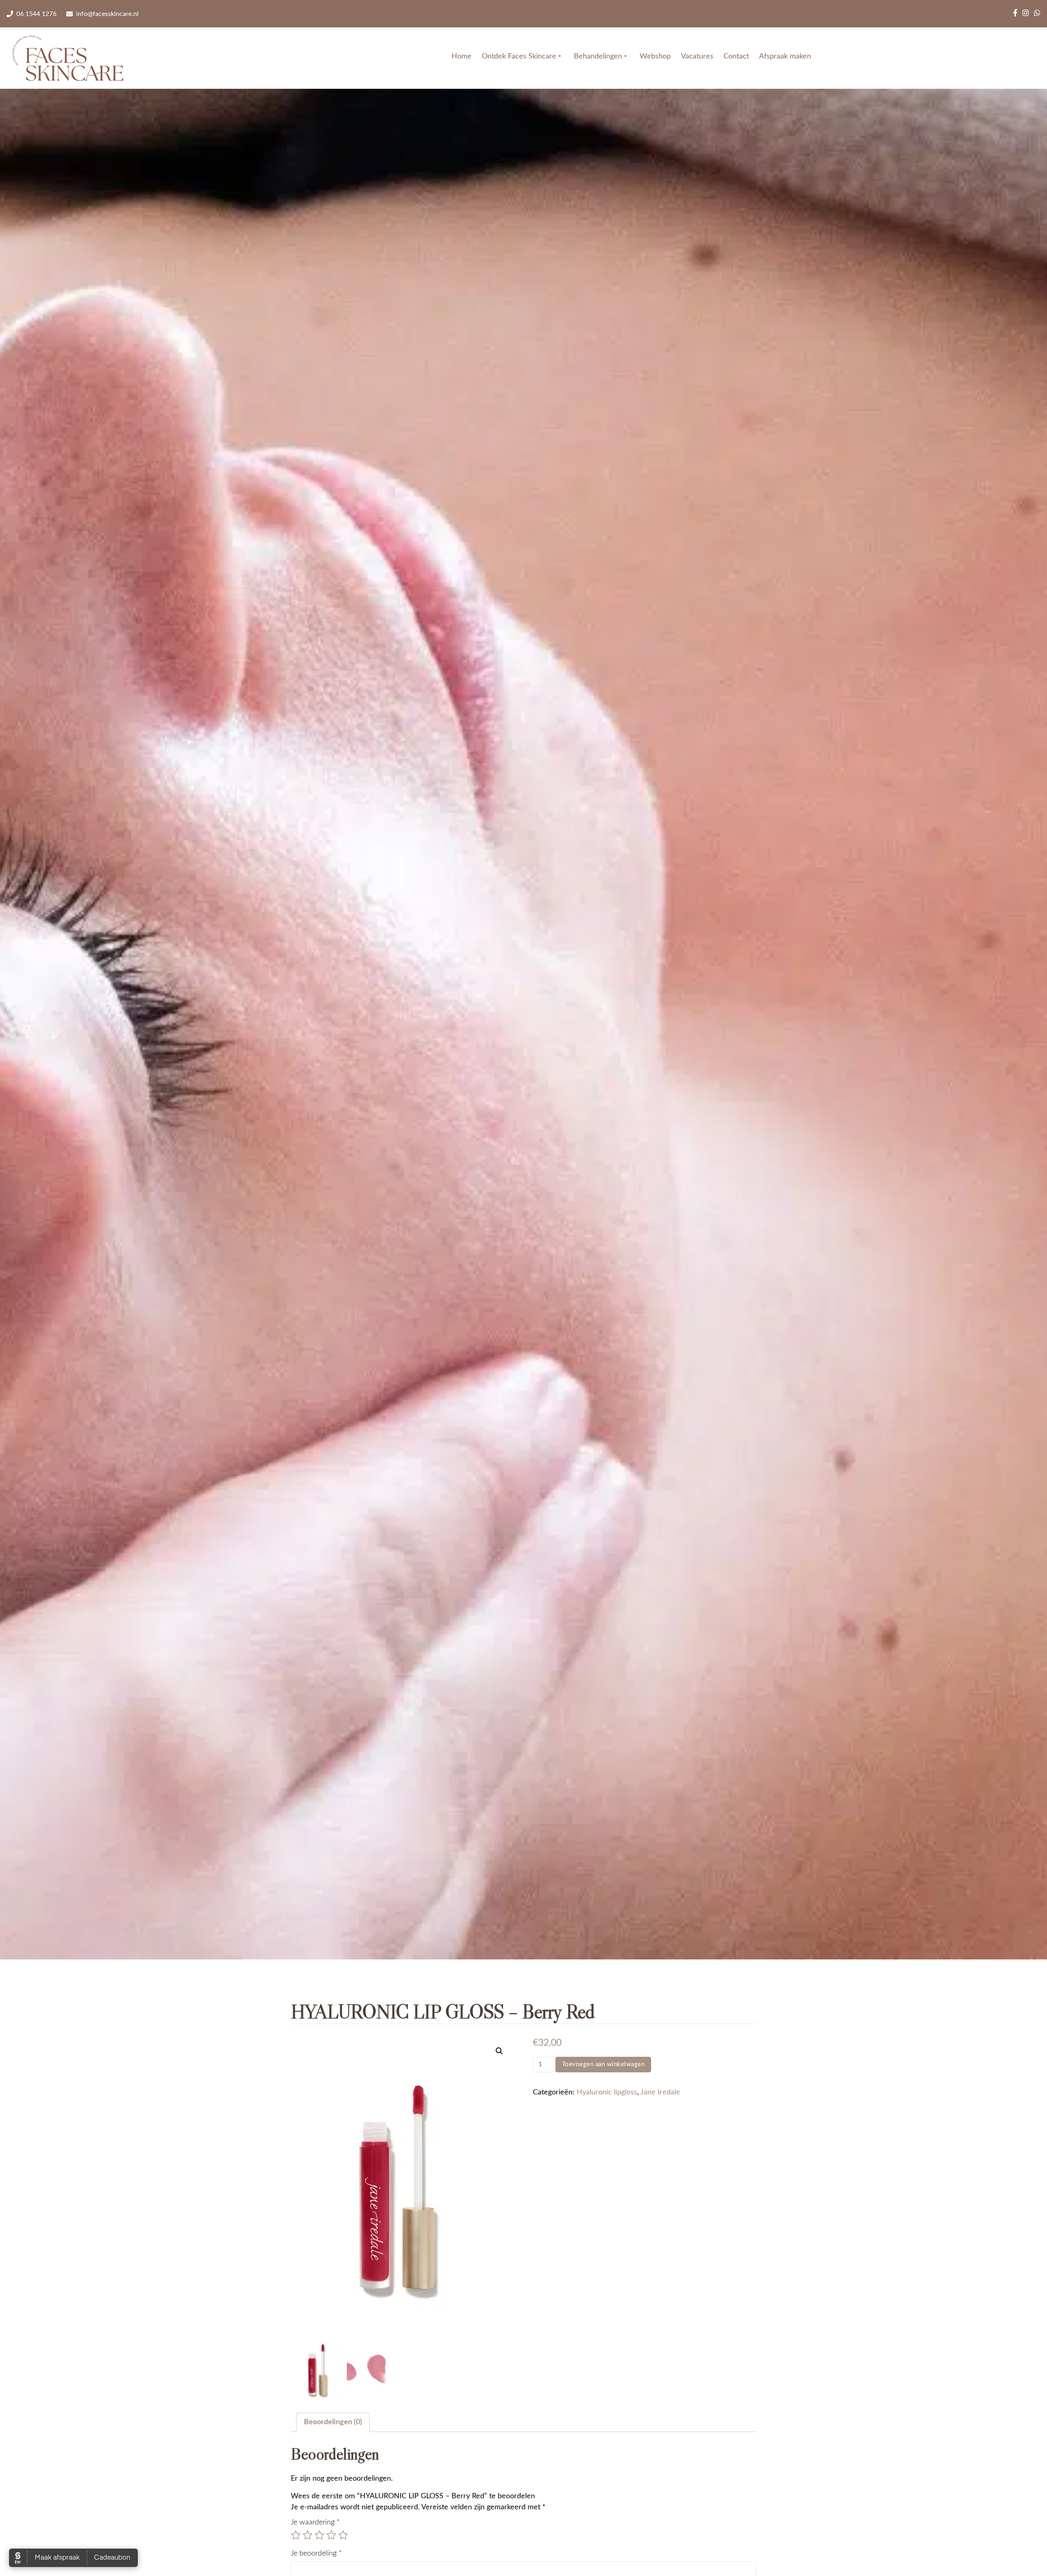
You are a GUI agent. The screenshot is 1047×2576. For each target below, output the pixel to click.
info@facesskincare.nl (107, 14)
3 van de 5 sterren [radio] (319, 2535)
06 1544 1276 (36, 14)
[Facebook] (1015, 14)
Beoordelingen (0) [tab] (333, 2422)
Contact (736, 56)
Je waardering (315, 2522)
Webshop (655, 56)
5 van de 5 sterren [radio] (343, 2535)
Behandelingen (598, 56)
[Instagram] (1026, 14)
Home (462, 56)
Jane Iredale (660, 2092)
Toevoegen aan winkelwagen (603, 2064)
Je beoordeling (316, 2553)
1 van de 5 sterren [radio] (296, 2535)
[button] (499, 2051)
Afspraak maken (785, 56)
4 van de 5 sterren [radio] (331, 2535)
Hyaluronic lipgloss (607, 2092)
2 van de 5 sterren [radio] (308, 2535)
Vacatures (697, 56)
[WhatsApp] (1037, 14)
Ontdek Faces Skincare (519, 56)
